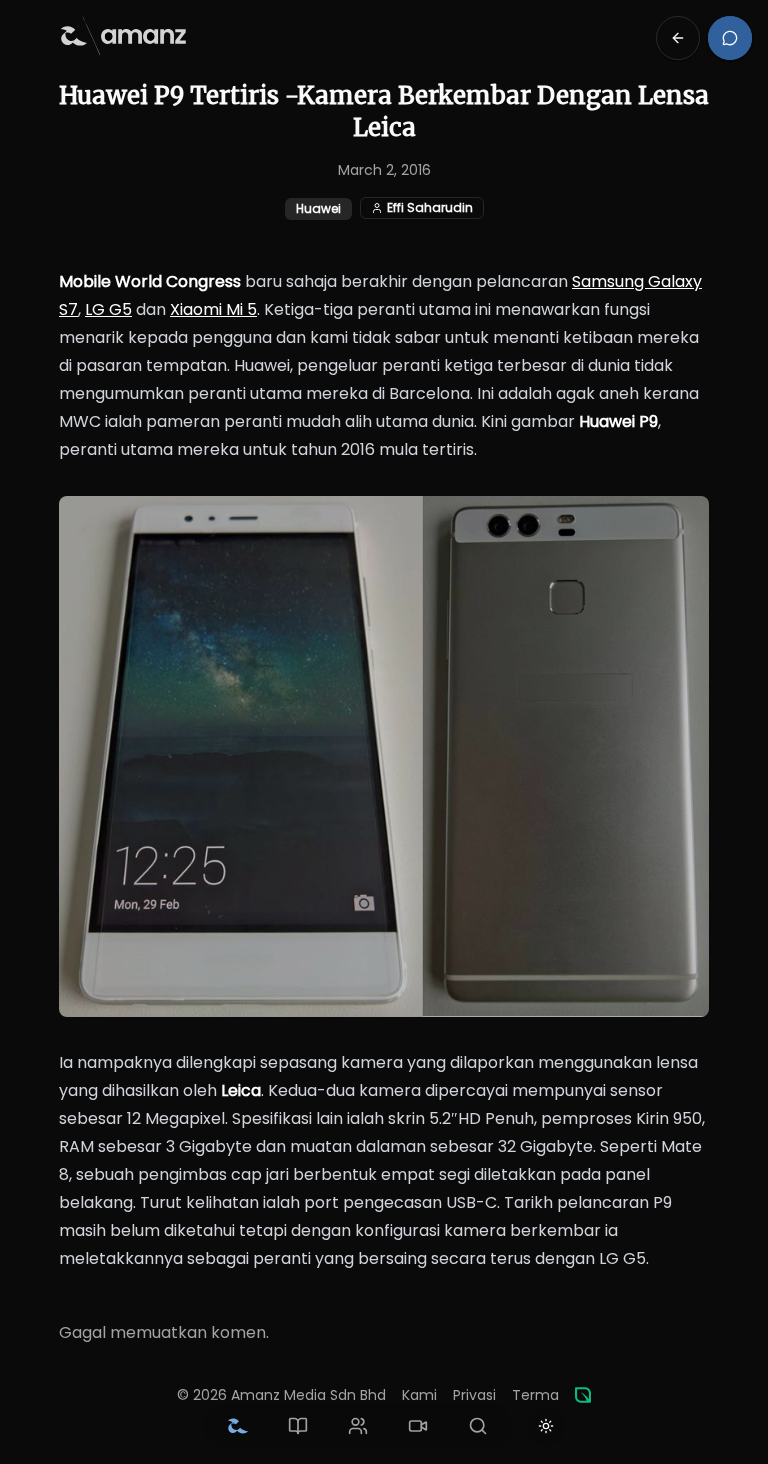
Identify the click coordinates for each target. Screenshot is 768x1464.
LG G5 (108, 309)
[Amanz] (583, 1395)
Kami (419, 1395)
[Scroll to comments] (730, 38)
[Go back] (678, 38)
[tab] (238, 1426)
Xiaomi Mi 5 (213, 309)
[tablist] (358, 1426)
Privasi (474, 1395)
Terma (535, 1395)
